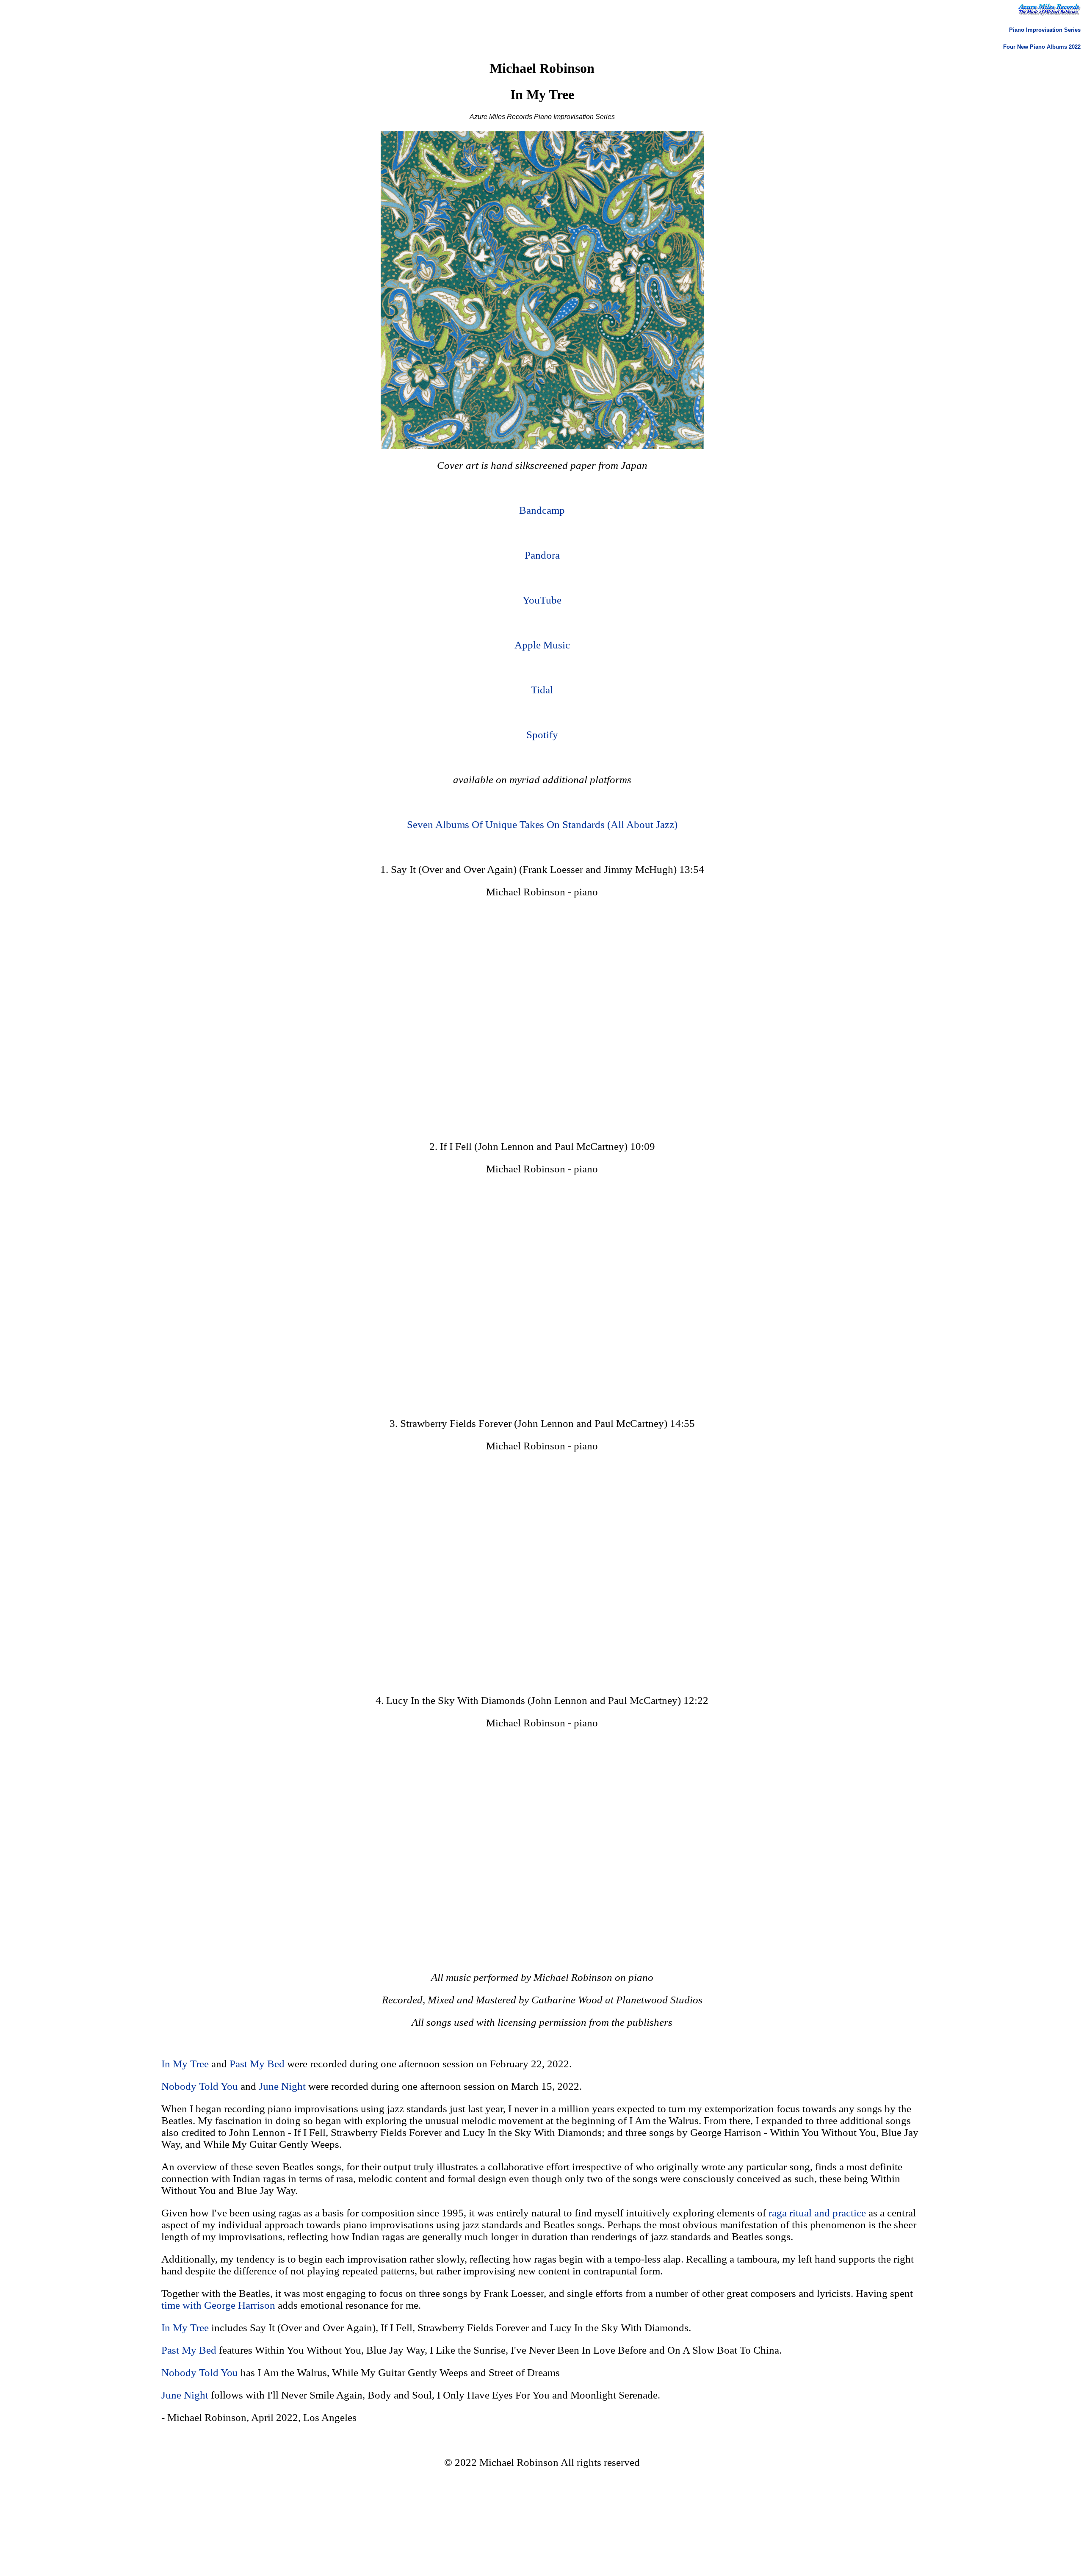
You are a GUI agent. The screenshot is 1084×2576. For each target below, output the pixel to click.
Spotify (542, 735)
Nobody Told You (200, 2086)
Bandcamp (542, 510)
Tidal (542, 690)
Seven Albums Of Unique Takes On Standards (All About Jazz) (542, 824)
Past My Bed (257, 2064)
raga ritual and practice (817, 2213)
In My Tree (185, 2064)
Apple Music (542, 645)
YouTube (542, 600)
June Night (282, 2086)
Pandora (542, 555)
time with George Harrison (218, 2305)
